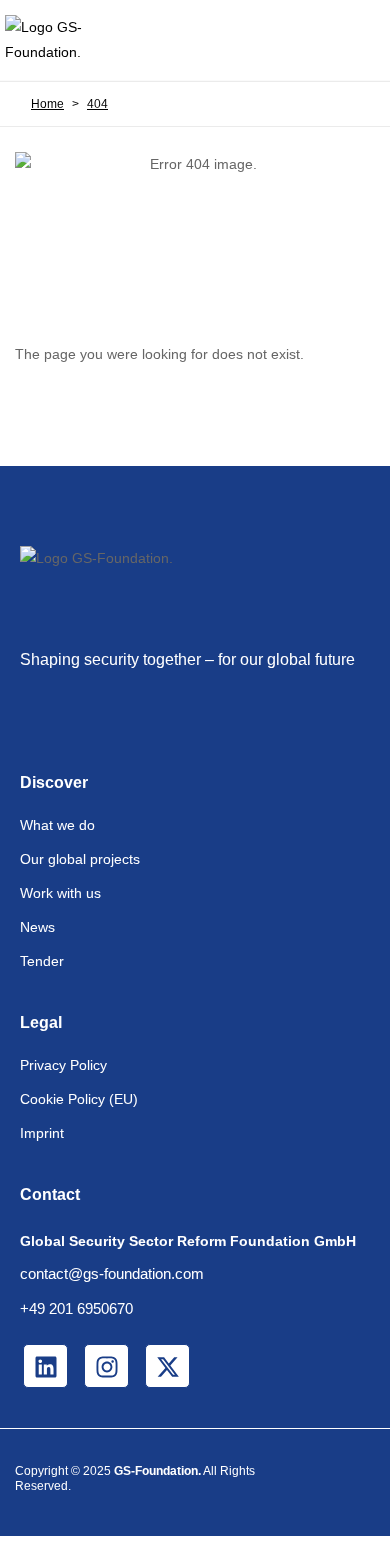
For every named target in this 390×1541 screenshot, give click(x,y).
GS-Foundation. (157, 1471)
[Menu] (358, 40)
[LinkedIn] (45, 1366)
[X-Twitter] (167, 1366)
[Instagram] (106, 1366)
